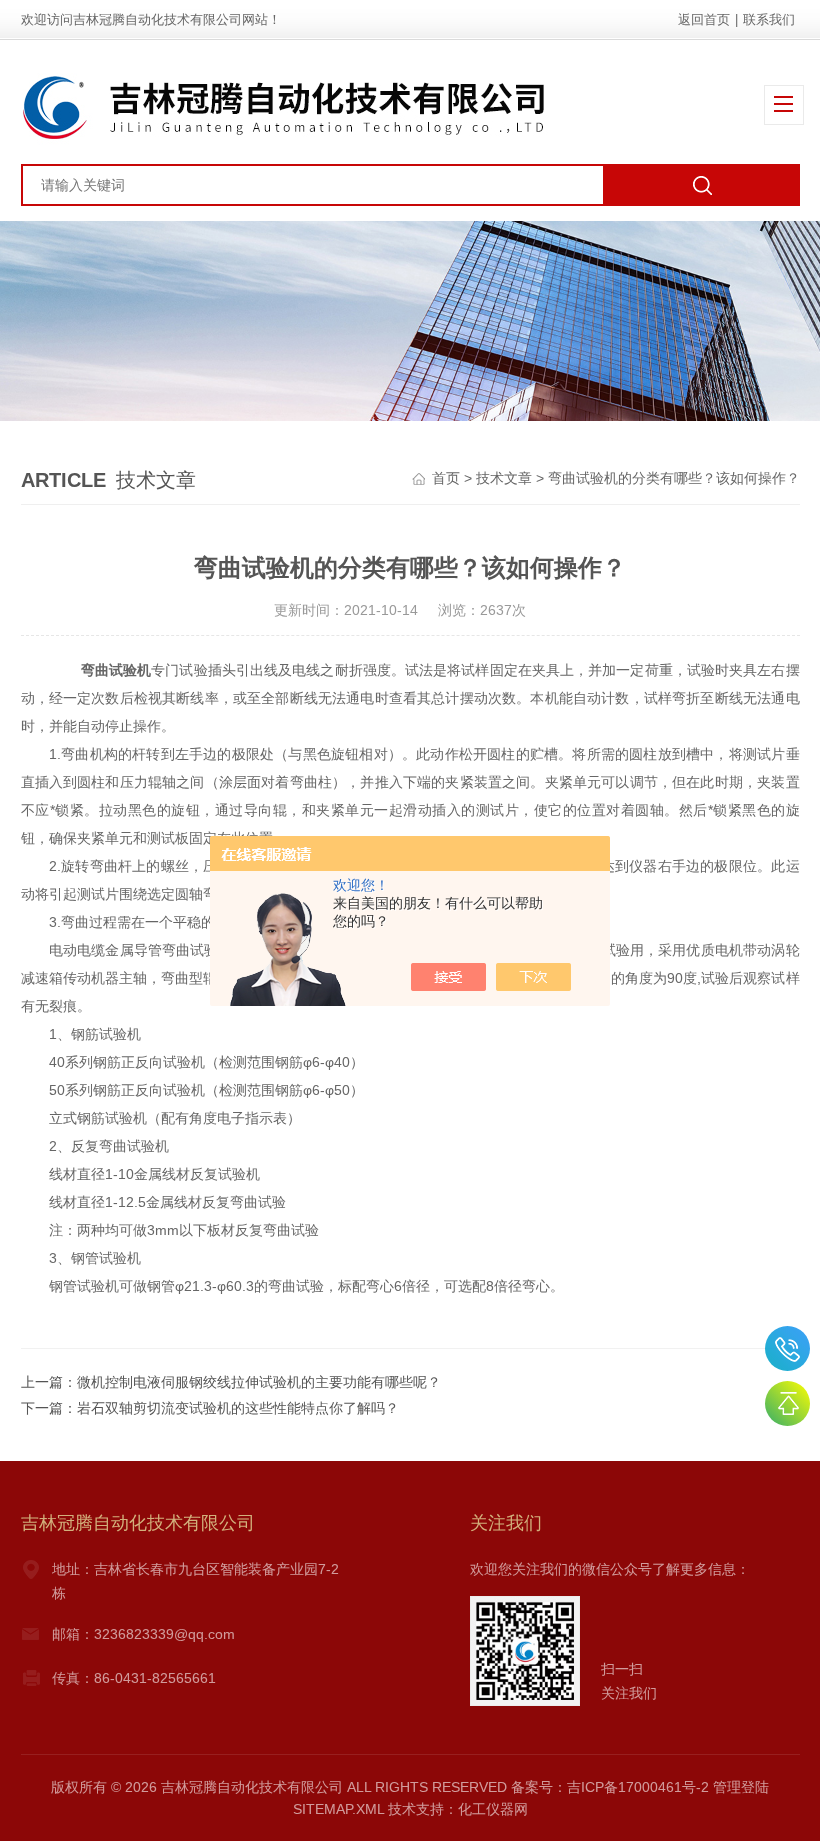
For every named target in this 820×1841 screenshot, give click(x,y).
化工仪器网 (493, 1809)
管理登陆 (741, 1787)
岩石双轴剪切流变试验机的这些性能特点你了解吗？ (238, 1408)
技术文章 (504, 478)
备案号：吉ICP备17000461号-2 (610, 1787)
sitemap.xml (338, 1809)
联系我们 (769, 19)
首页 (446, 478)
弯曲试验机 (116, 670)
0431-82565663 (787, 1348)
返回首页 (704, 19)
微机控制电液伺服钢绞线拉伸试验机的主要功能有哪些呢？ (259, 1382)
